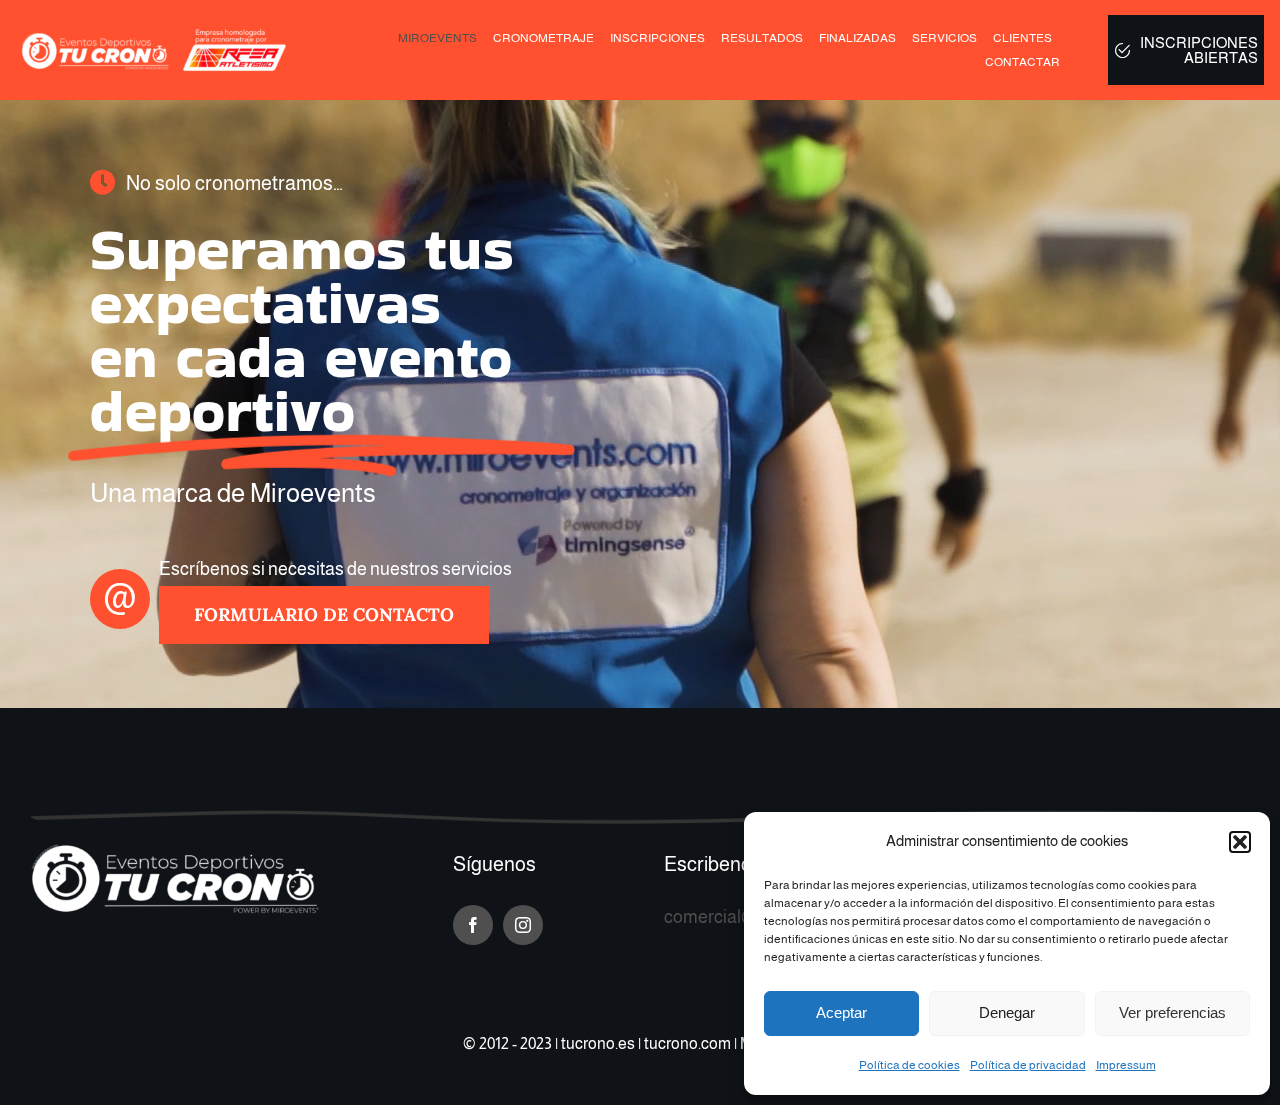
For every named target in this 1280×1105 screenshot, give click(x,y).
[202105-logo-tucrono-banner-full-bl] (175, 852)
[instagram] (523, 925)
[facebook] (473, 925)
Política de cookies (909, 1065)
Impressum (1126, 1065)
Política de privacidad (1028, 1065)
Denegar (1007, 1012)
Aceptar (841, 1012)
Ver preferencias (1172, 1012)
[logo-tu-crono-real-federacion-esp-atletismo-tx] (157, 36)
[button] (1240, 842)
